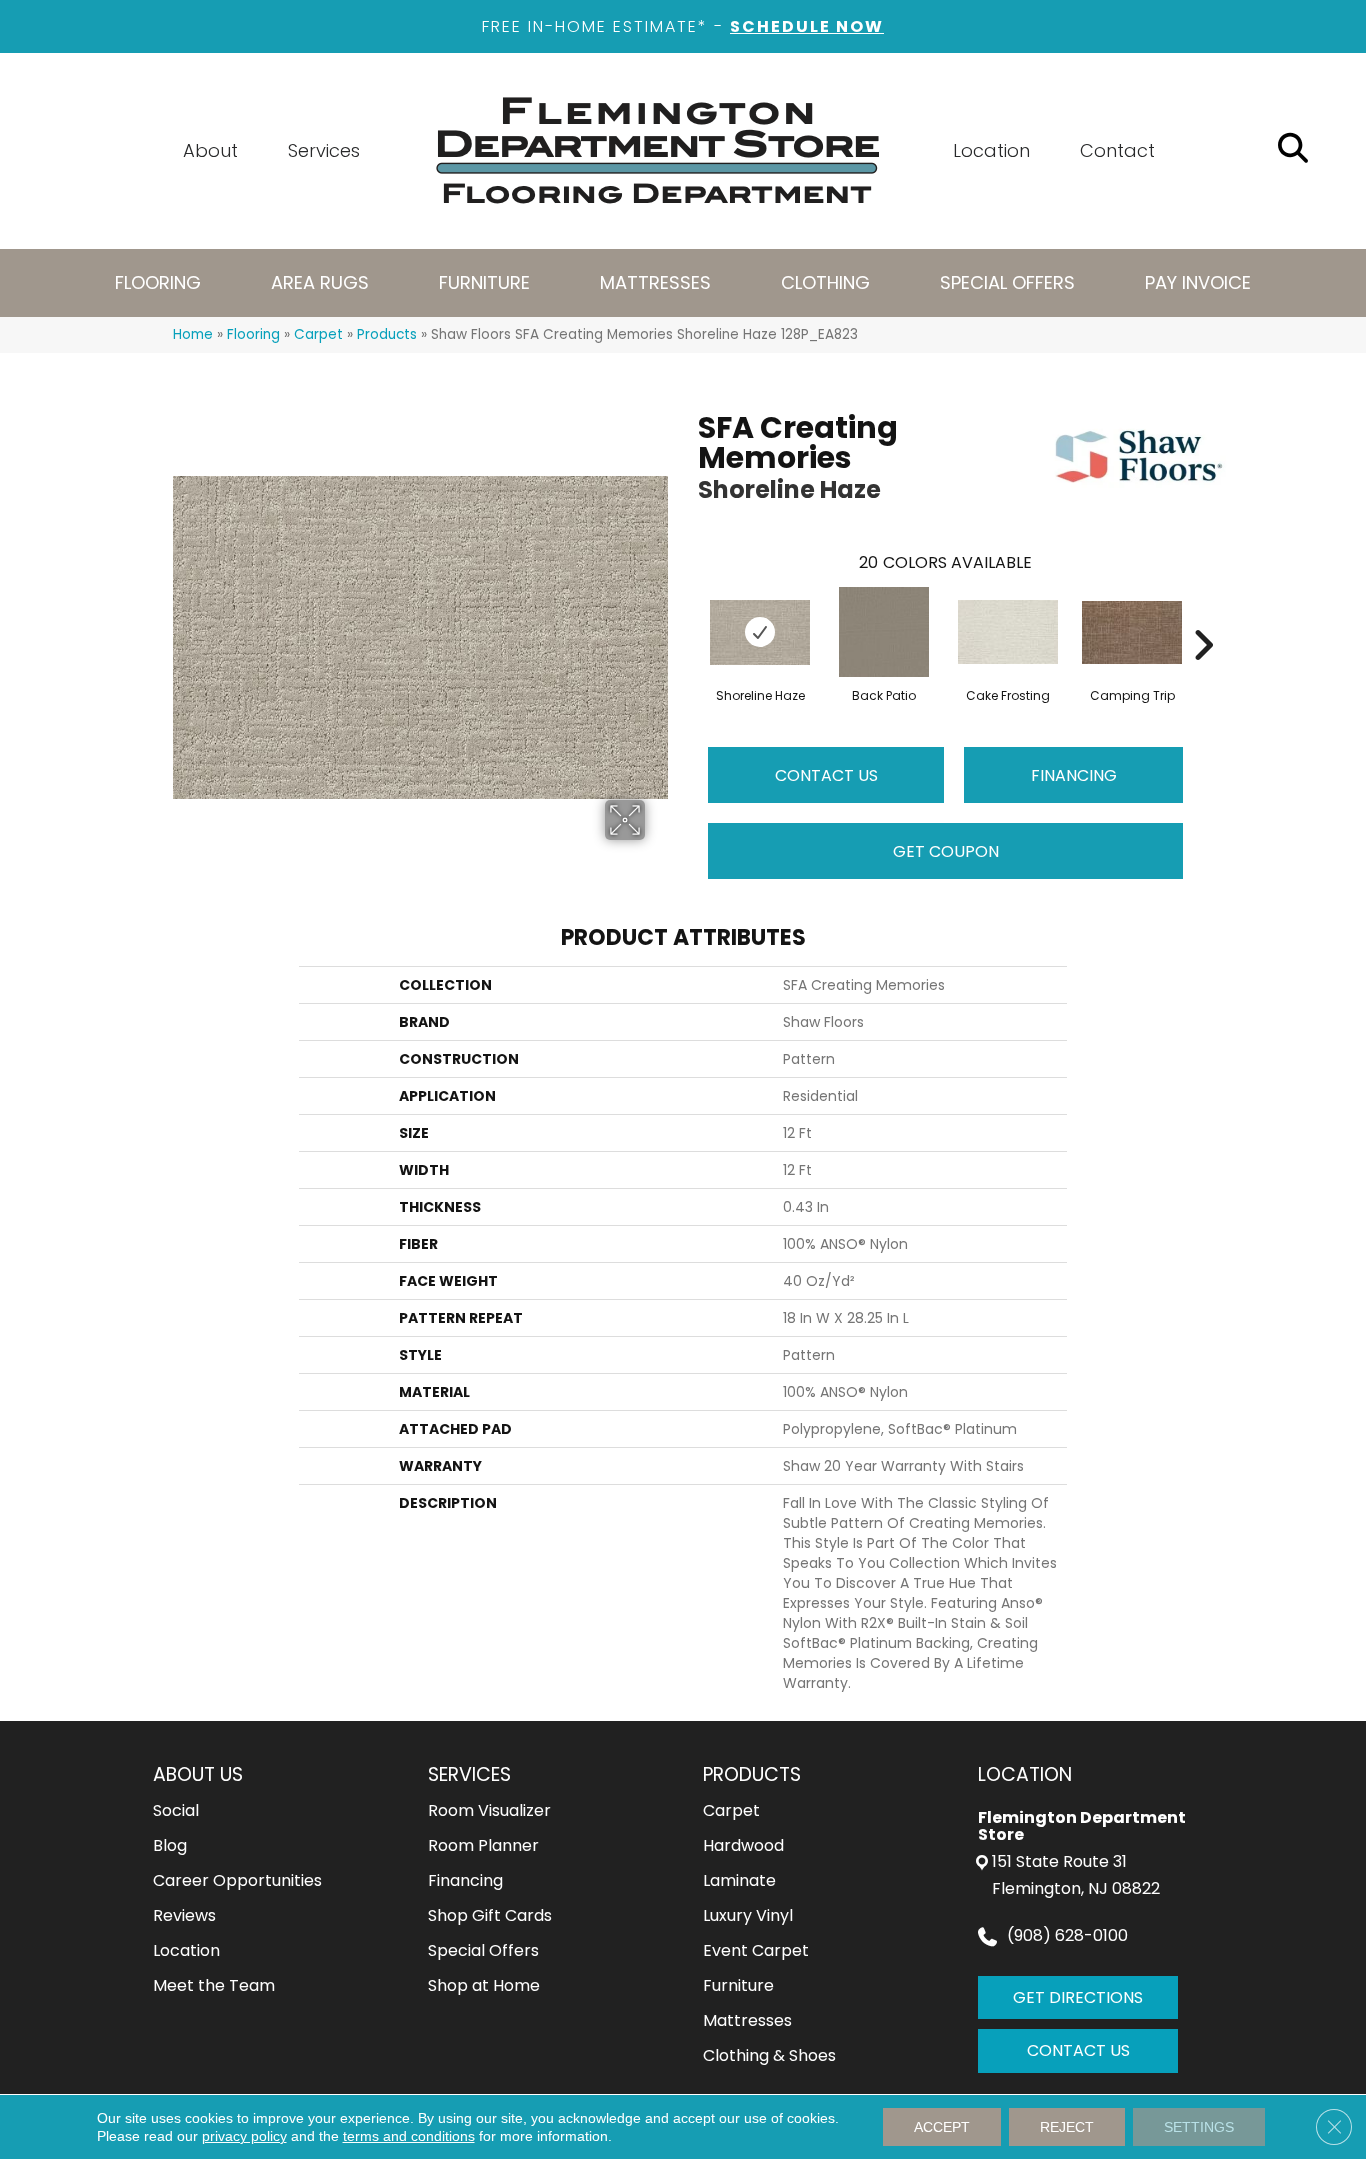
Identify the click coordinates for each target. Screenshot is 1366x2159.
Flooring (253, 334)
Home (193, 334)
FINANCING (1074, 775)
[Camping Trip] (1132, 632)
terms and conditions (409, 2136)
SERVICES (469, 1774)
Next (1203, 615)
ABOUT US (198, 1774)
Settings (1199, 2127)
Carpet (318, 334)
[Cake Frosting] (1008, 632)
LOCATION (1025, 1774)
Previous (688, 615)
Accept (942, 2127)
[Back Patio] (884, 632)
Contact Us (826, 775)
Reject (1067, 2127)
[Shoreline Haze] (760, 632)
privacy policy (244, 2136)
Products (387, 334)
